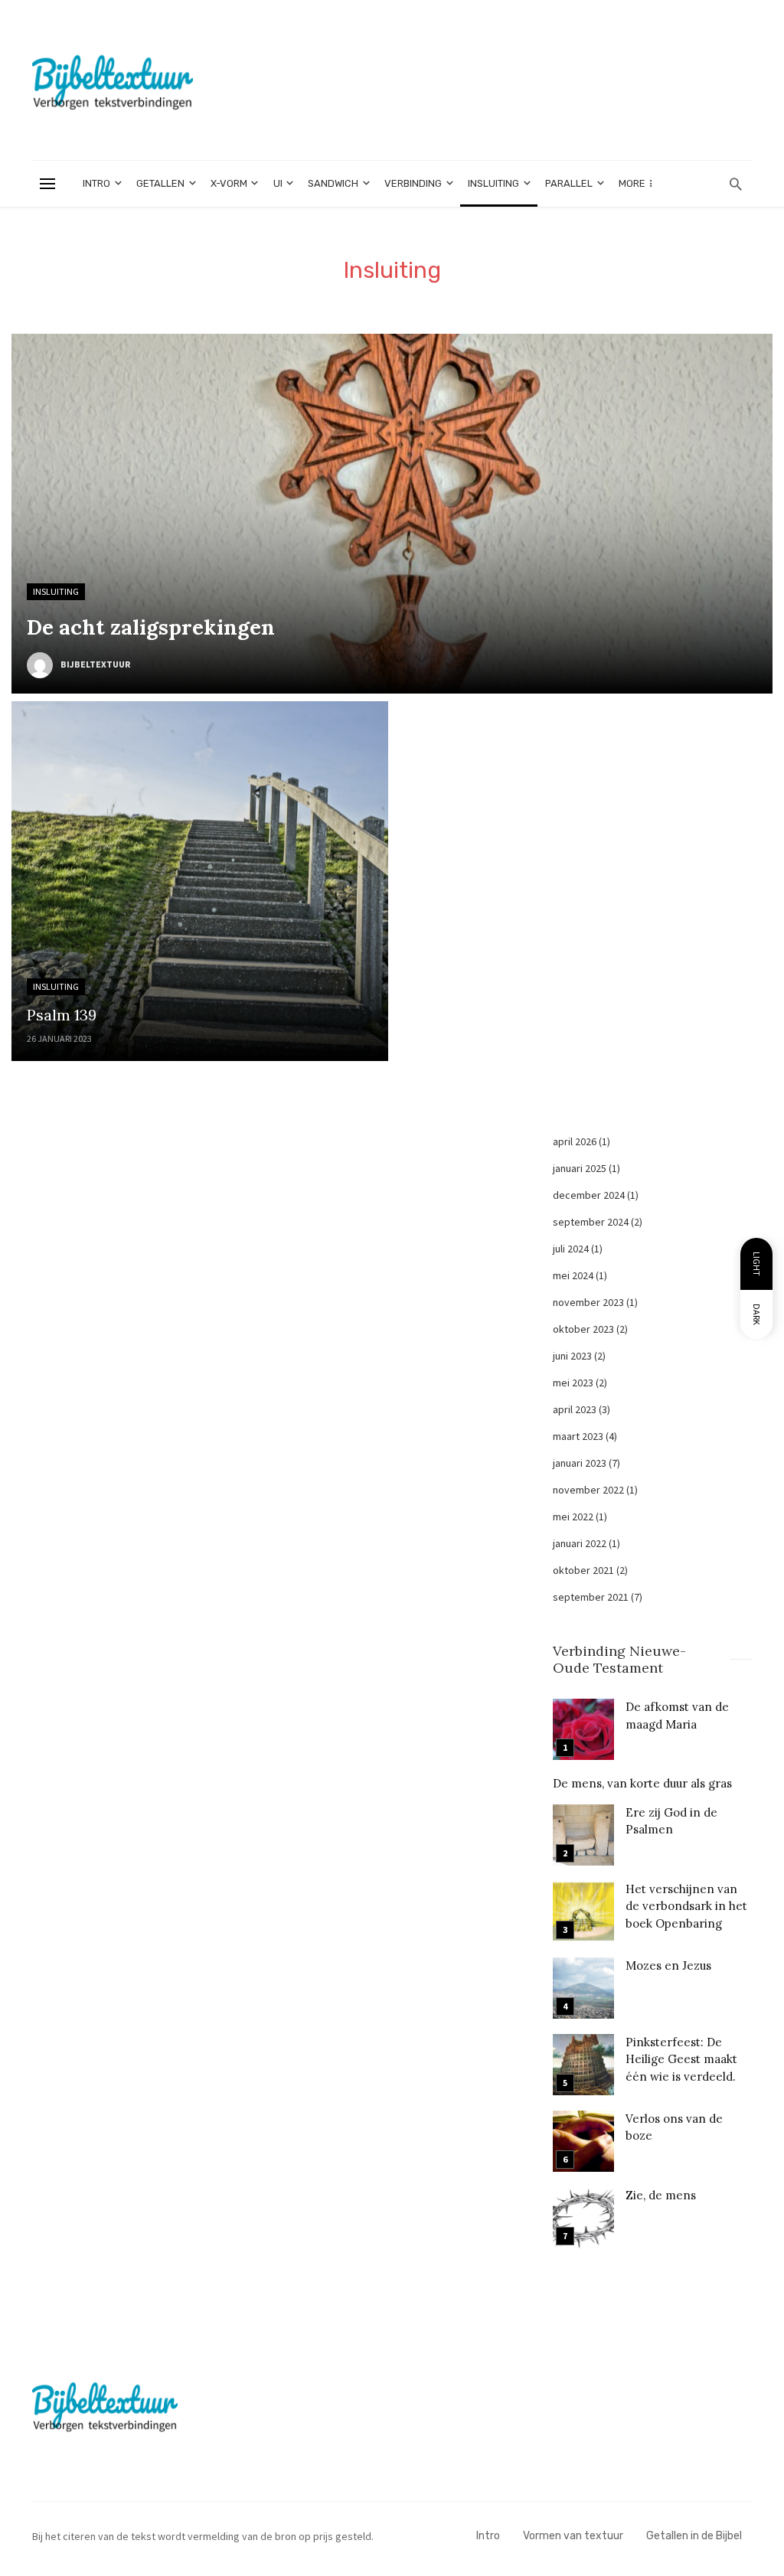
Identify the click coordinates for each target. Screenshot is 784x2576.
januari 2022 (580, 1543)
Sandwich (333, 183)
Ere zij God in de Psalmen (671, 1821)
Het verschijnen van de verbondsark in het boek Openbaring (686, 1906)
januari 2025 (580, 1168)
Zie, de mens (661, 2195)
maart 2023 (578, 1436)
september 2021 (591, 1597)
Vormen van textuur (573, 2536)
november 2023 (588, 1302)
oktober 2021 (583, 1570)
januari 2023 (580, 1463)
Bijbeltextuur (95, 664)
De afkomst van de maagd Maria (677, 1715)
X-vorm (229, 183)
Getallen (160, 183)
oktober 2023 (583, 1329)
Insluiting (493, 183)
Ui (278, 183)
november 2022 (588, 1490)
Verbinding (413, 183)
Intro (96, 183)
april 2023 (575, 1409)
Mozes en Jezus (668, 1965)
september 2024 (591, 1222)
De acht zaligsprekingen (151, 627)
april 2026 (575, 1141)
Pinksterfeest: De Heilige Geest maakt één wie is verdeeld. (681, 2059)
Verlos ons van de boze (674, 2127)
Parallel (569, 183)
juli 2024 (571, 1249)
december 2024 (589, 1195)
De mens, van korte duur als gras (642, 1783)
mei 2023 (573, 1383)
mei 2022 (573, 1517)
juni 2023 (572, 1356)
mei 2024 (573, 1275)
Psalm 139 (62, 1015)
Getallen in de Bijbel (694, 2536)
